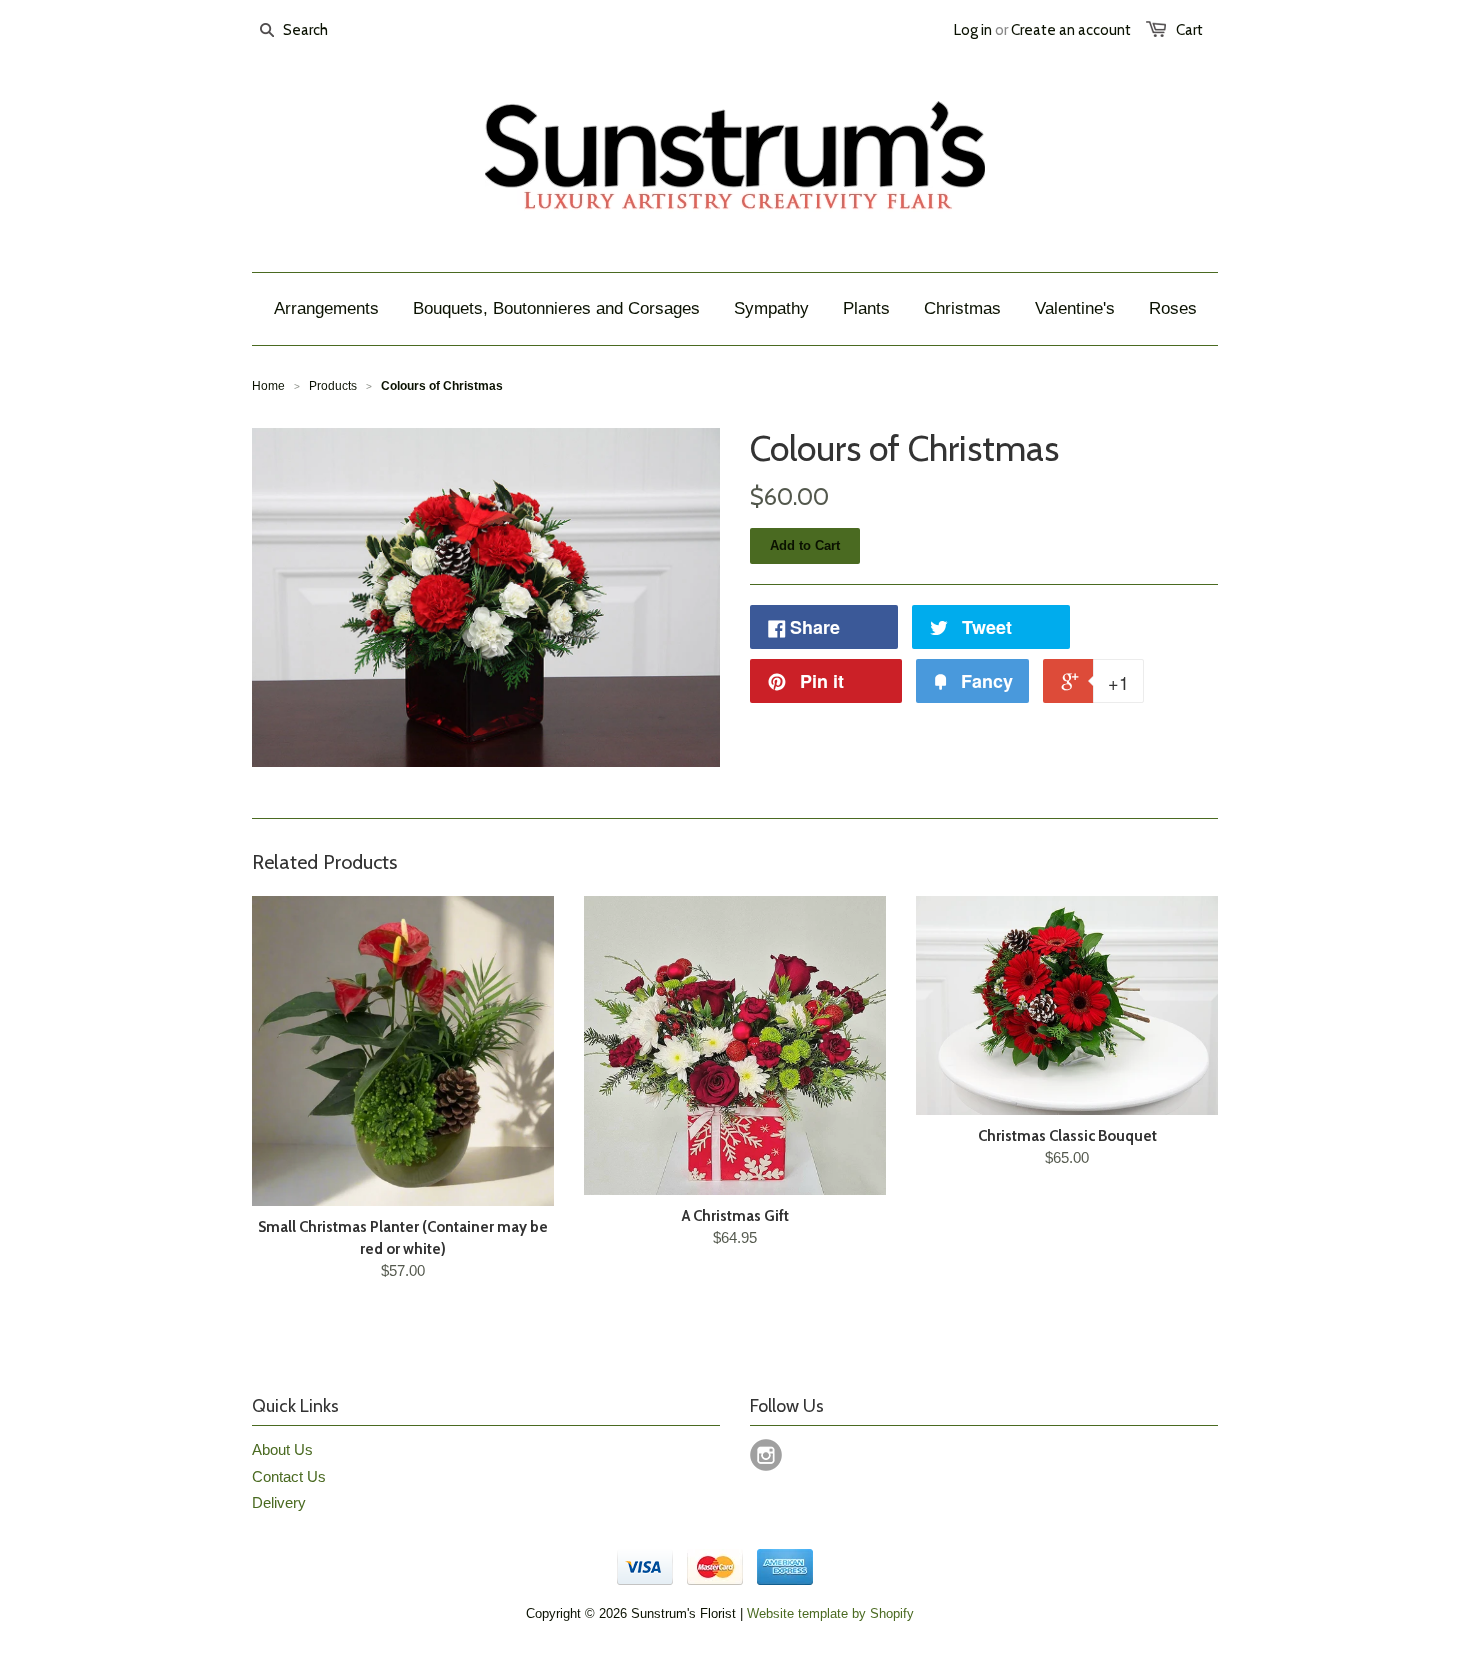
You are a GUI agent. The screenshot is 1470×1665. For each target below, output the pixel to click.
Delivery (279, 1502)
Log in (973, 30)
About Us (282, 1449)
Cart (1189, 30)
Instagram (766, 1455)
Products (333, 386)
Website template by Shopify (830, 1613)
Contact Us (289, 1476)
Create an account (1071, 30)
